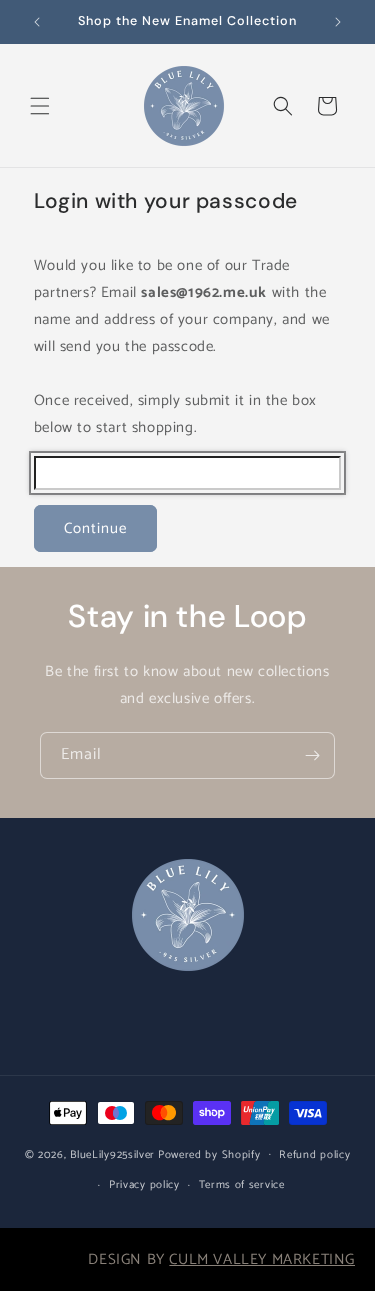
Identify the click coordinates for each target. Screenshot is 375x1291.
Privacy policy (144, 1185)
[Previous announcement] (37, 22)
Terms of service (242, 1185)
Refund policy (314, 1155)
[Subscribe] (312, 755)
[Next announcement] (338, 22)
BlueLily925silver (112, 1154)
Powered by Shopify (209, 1154)
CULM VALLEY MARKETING (262, 1259)
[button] (40, 106)
